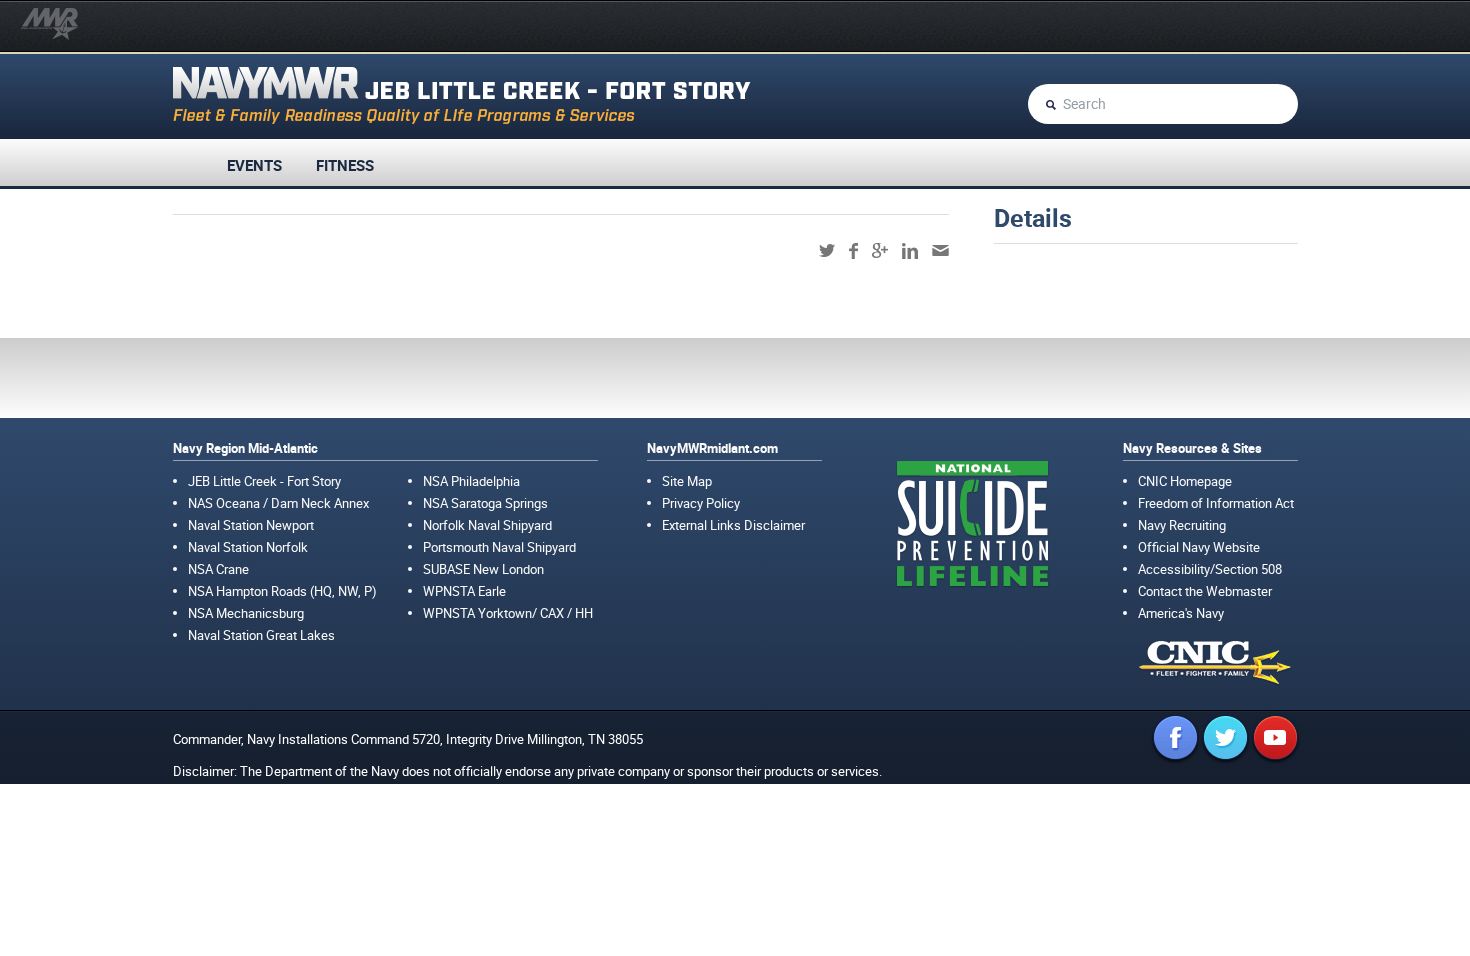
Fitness (345, 165)
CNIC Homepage (1185, 481)
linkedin (910, 251)
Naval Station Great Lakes (261, 635)
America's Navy (1181, 613)
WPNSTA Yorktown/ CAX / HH (508, 613)
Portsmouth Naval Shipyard (499, 547)
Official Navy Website (1199, 547)
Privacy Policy (701, 503)
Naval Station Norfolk (248, 547)
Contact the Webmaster (1205, 591)
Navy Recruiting (1182, 525)
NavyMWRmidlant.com (712, 448)
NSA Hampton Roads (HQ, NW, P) (282, 591)
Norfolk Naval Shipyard (487, 525)
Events (254, 165)
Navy (261, 739)
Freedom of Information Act (1216, 503)
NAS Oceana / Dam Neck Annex (278, 503)
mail (940, 250)
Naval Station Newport (251, 525)
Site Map (687, 481)
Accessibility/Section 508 (1210, 569)
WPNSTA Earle (464, 591)
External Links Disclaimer (733, 525)
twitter (827, 250)
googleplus (880, 250)
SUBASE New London (483, 569)
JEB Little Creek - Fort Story (264, 481)
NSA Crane (218, 569)
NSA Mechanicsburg (246, 613)
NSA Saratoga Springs (485, 503)
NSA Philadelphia (471, 481)
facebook (853, 251)
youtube (1275, 737)
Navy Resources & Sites (1192, 448)
